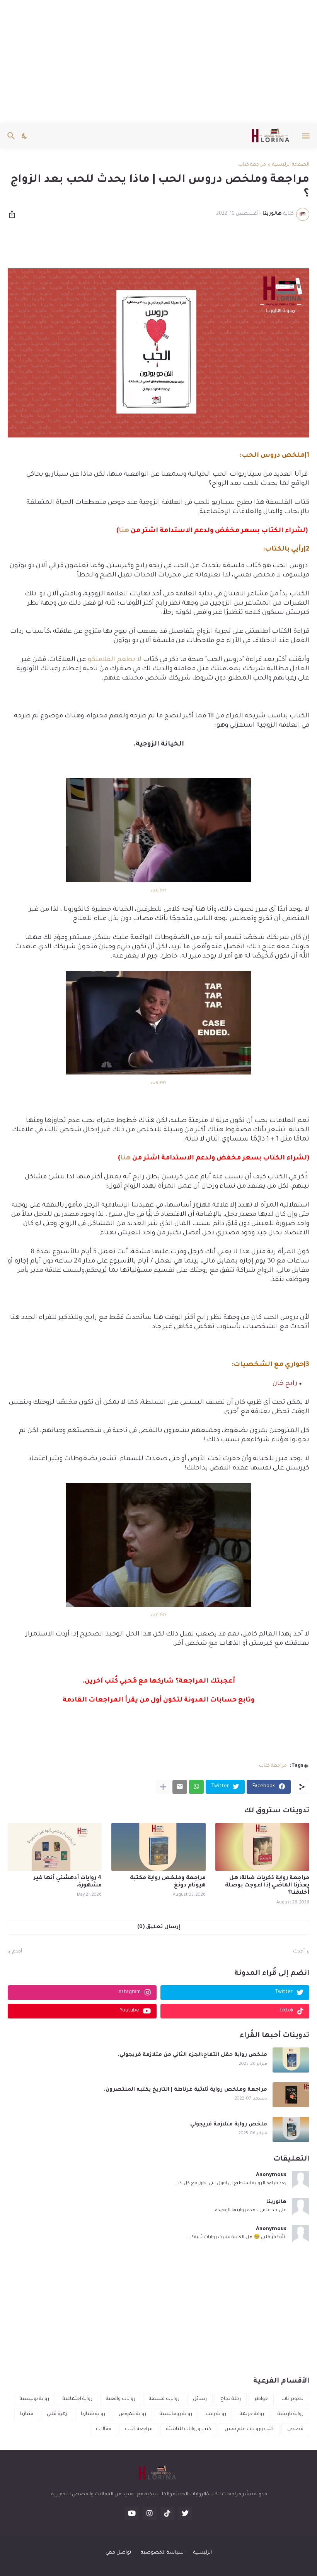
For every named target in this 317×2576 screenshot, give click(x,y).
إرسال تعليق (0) (159, 1927)
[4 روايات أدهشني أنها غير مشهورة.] (55, 1847)
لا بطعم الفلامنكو (115, 660)
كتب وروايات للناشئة (189, 2429)
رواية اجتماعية (78, 2399)
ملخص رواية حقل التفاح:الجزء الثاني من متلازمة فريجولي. (193, 2055)
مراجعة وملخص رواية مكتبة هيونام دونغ (168, 1882)
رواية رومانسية (176, 2414)
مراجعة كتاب (252, 165)
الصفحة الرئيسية (291, 165)
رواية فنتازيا (93, 2414)
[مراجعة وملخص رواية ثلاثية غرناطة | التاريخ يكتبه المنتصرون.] (291, 2095)
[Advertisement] (158, 62)
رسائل (200, 2399)
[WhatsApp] (196, 1787)
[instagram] (150, 2513)
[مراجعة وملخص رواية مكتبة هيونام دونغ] (158, 1847)
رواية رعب (216, 2414)
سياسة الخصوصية (162, 2553)
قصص (295, 2429)
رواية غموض (132, 2414)
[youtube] (132, 2513)
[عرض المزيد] (163, 1787)
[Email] (180, 1787)
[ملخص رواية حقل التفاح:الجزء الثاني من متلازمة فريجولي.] (291, 2060)
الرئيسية (203, 2553)
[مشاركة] (14, 214)
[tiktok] (167, 2513)
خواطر (261, 2399)
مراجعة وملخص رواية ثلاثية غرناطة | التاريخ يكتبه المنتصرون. (186, 2090)
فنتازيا (27, 2414)
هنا (125, 531)
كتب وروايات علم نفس (249, 2429)
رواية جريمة (252, 2414)
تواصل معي (118, 2553)
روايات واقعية (121, 2399)
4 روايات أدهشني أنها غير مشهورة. (68, 1882)
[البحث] (10, 136)
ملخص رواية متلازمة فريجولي (229, 2124)
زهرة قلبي (57, 2414)
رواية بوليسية (34, 2399)
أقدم (17, 1952)
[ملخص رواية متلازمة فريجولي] (291, 2129)
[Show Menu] (306, 136)
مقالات (104, 2429)
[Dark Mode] (25, 136)
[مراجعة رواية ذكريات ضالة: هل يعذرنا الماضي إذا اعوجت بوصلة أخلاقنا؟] (262, 1847)
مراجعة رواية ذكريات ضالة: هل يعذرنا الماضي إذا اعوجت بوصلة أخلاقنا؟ (267, 1886)
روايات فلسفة (164, 2399)
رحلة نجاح (231, 2399)
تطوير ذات (292, 2399)
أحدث (299, 1952)
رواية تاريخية (291, 2414)
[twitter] (185, 2513)
